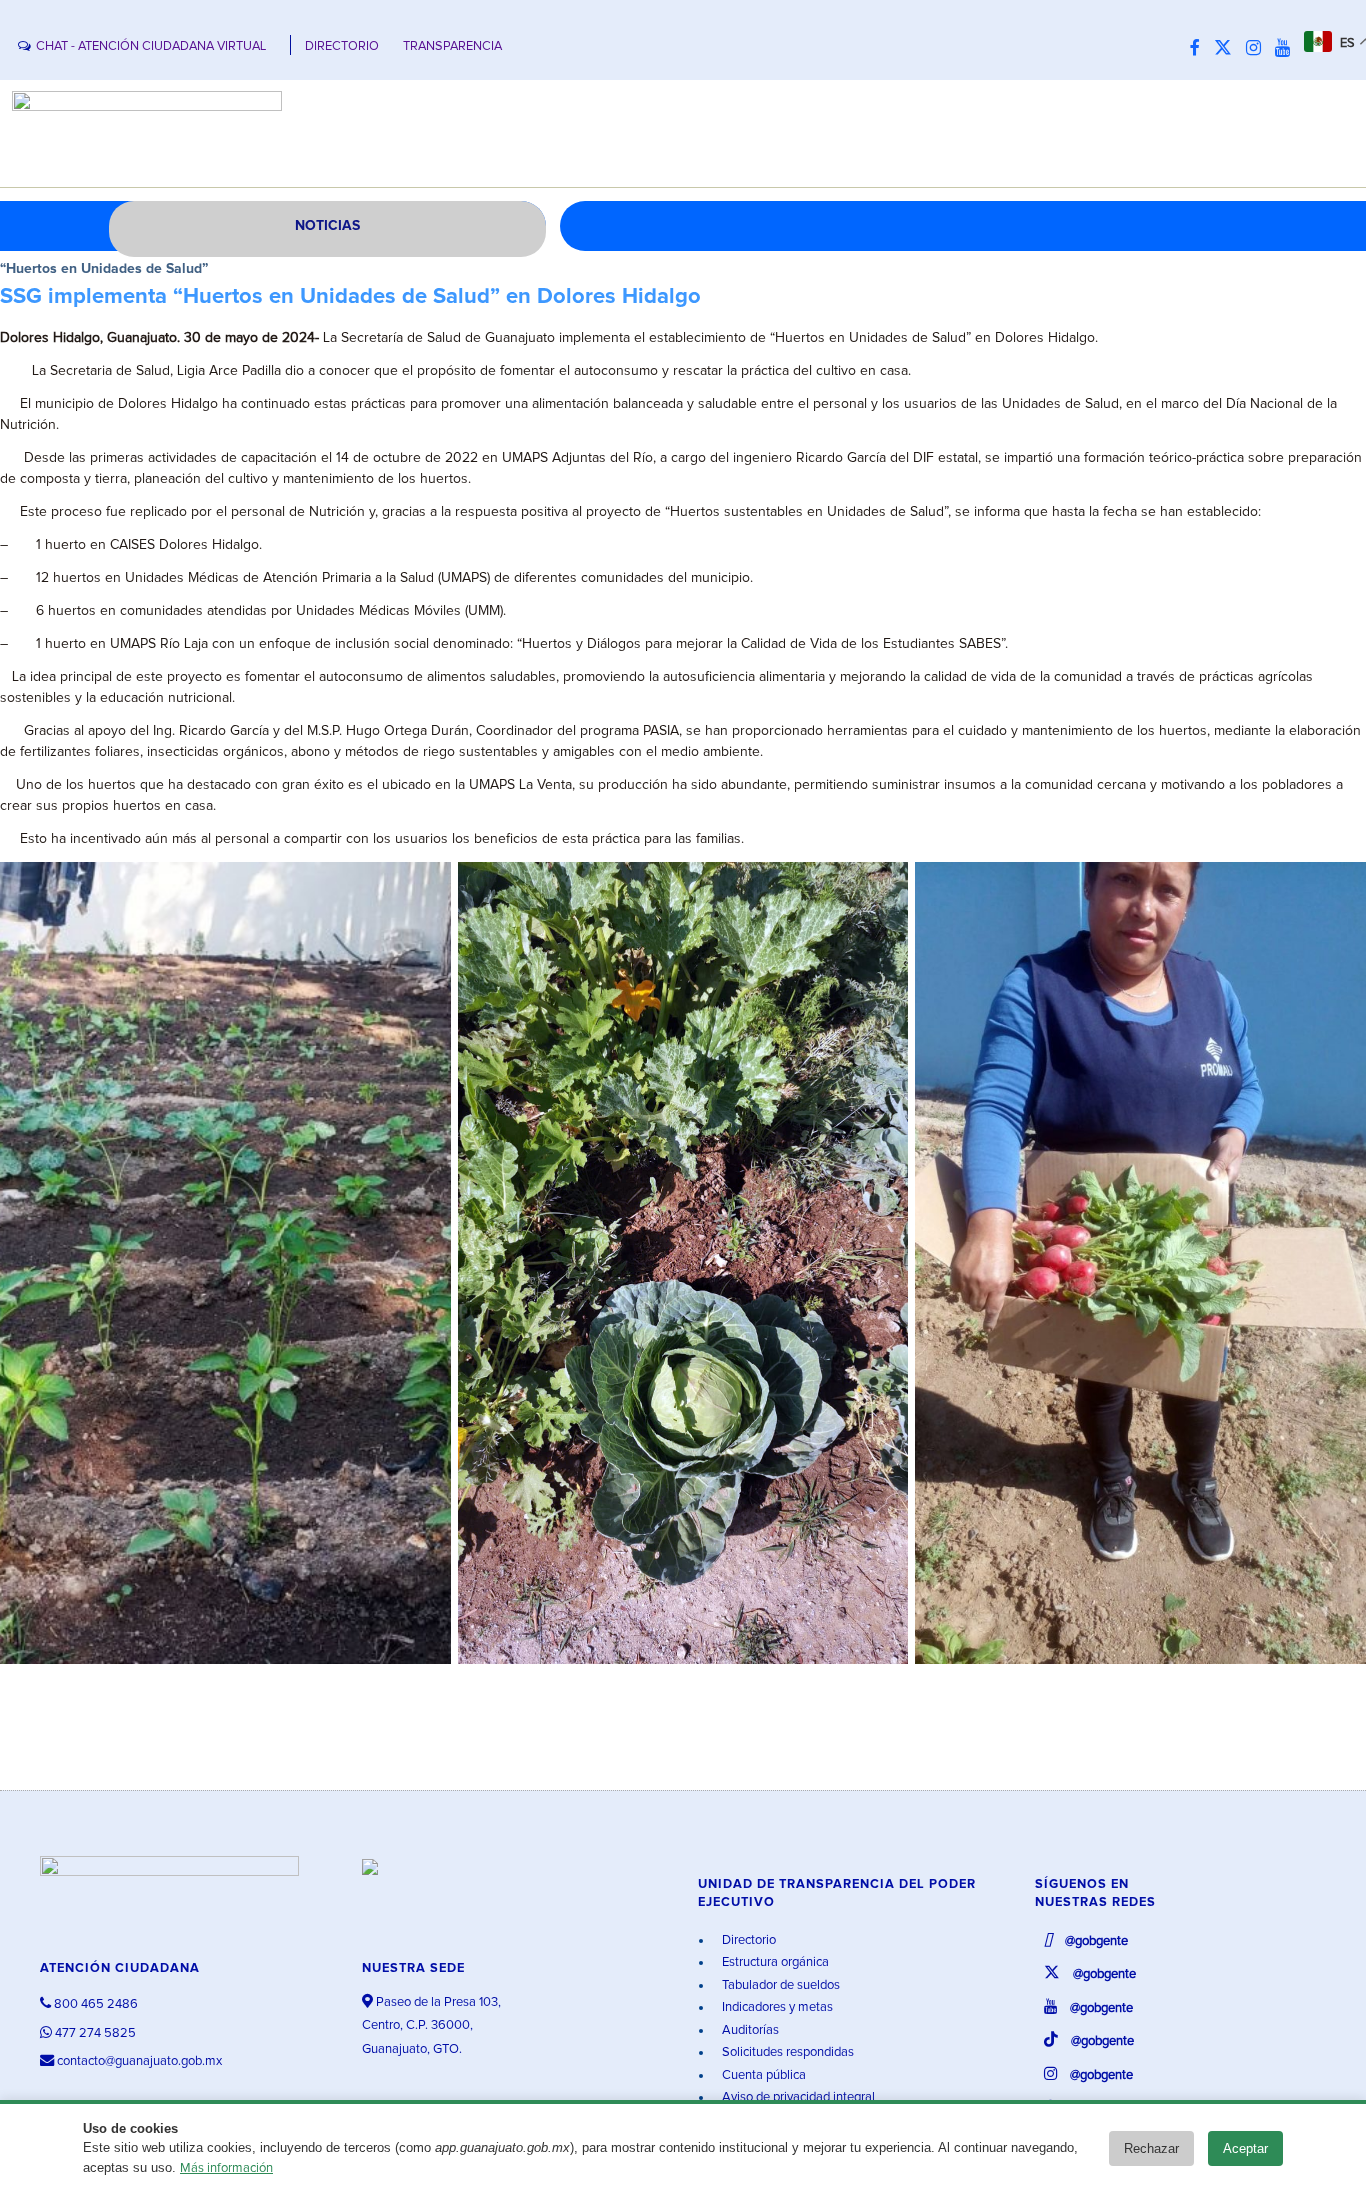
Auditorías (749, 2030)
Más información (226, 2168)
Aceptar (1245, 2148)
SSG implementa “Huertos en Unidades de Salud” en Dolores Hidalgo (350, 297)
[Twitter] (1228, 49)
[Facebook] (1200, 49)
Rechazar (1151, 2148)
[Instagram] (1258, 49)
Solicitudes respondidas (786, 2052)
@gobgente (1095, 1941)
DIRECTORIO (342, 46)
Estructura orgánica (774, 1962)
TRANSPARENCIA (452, 46)
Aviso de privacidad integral (797, 2097)
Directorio (747, 1940)
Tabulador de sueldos (779, 1985)
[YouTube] (1287, 49)
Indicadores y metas (776, 2007)
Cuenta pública (762, 2075)
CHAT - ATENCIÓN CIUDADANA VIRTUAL (151, 46)
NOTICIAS (327, 226)
